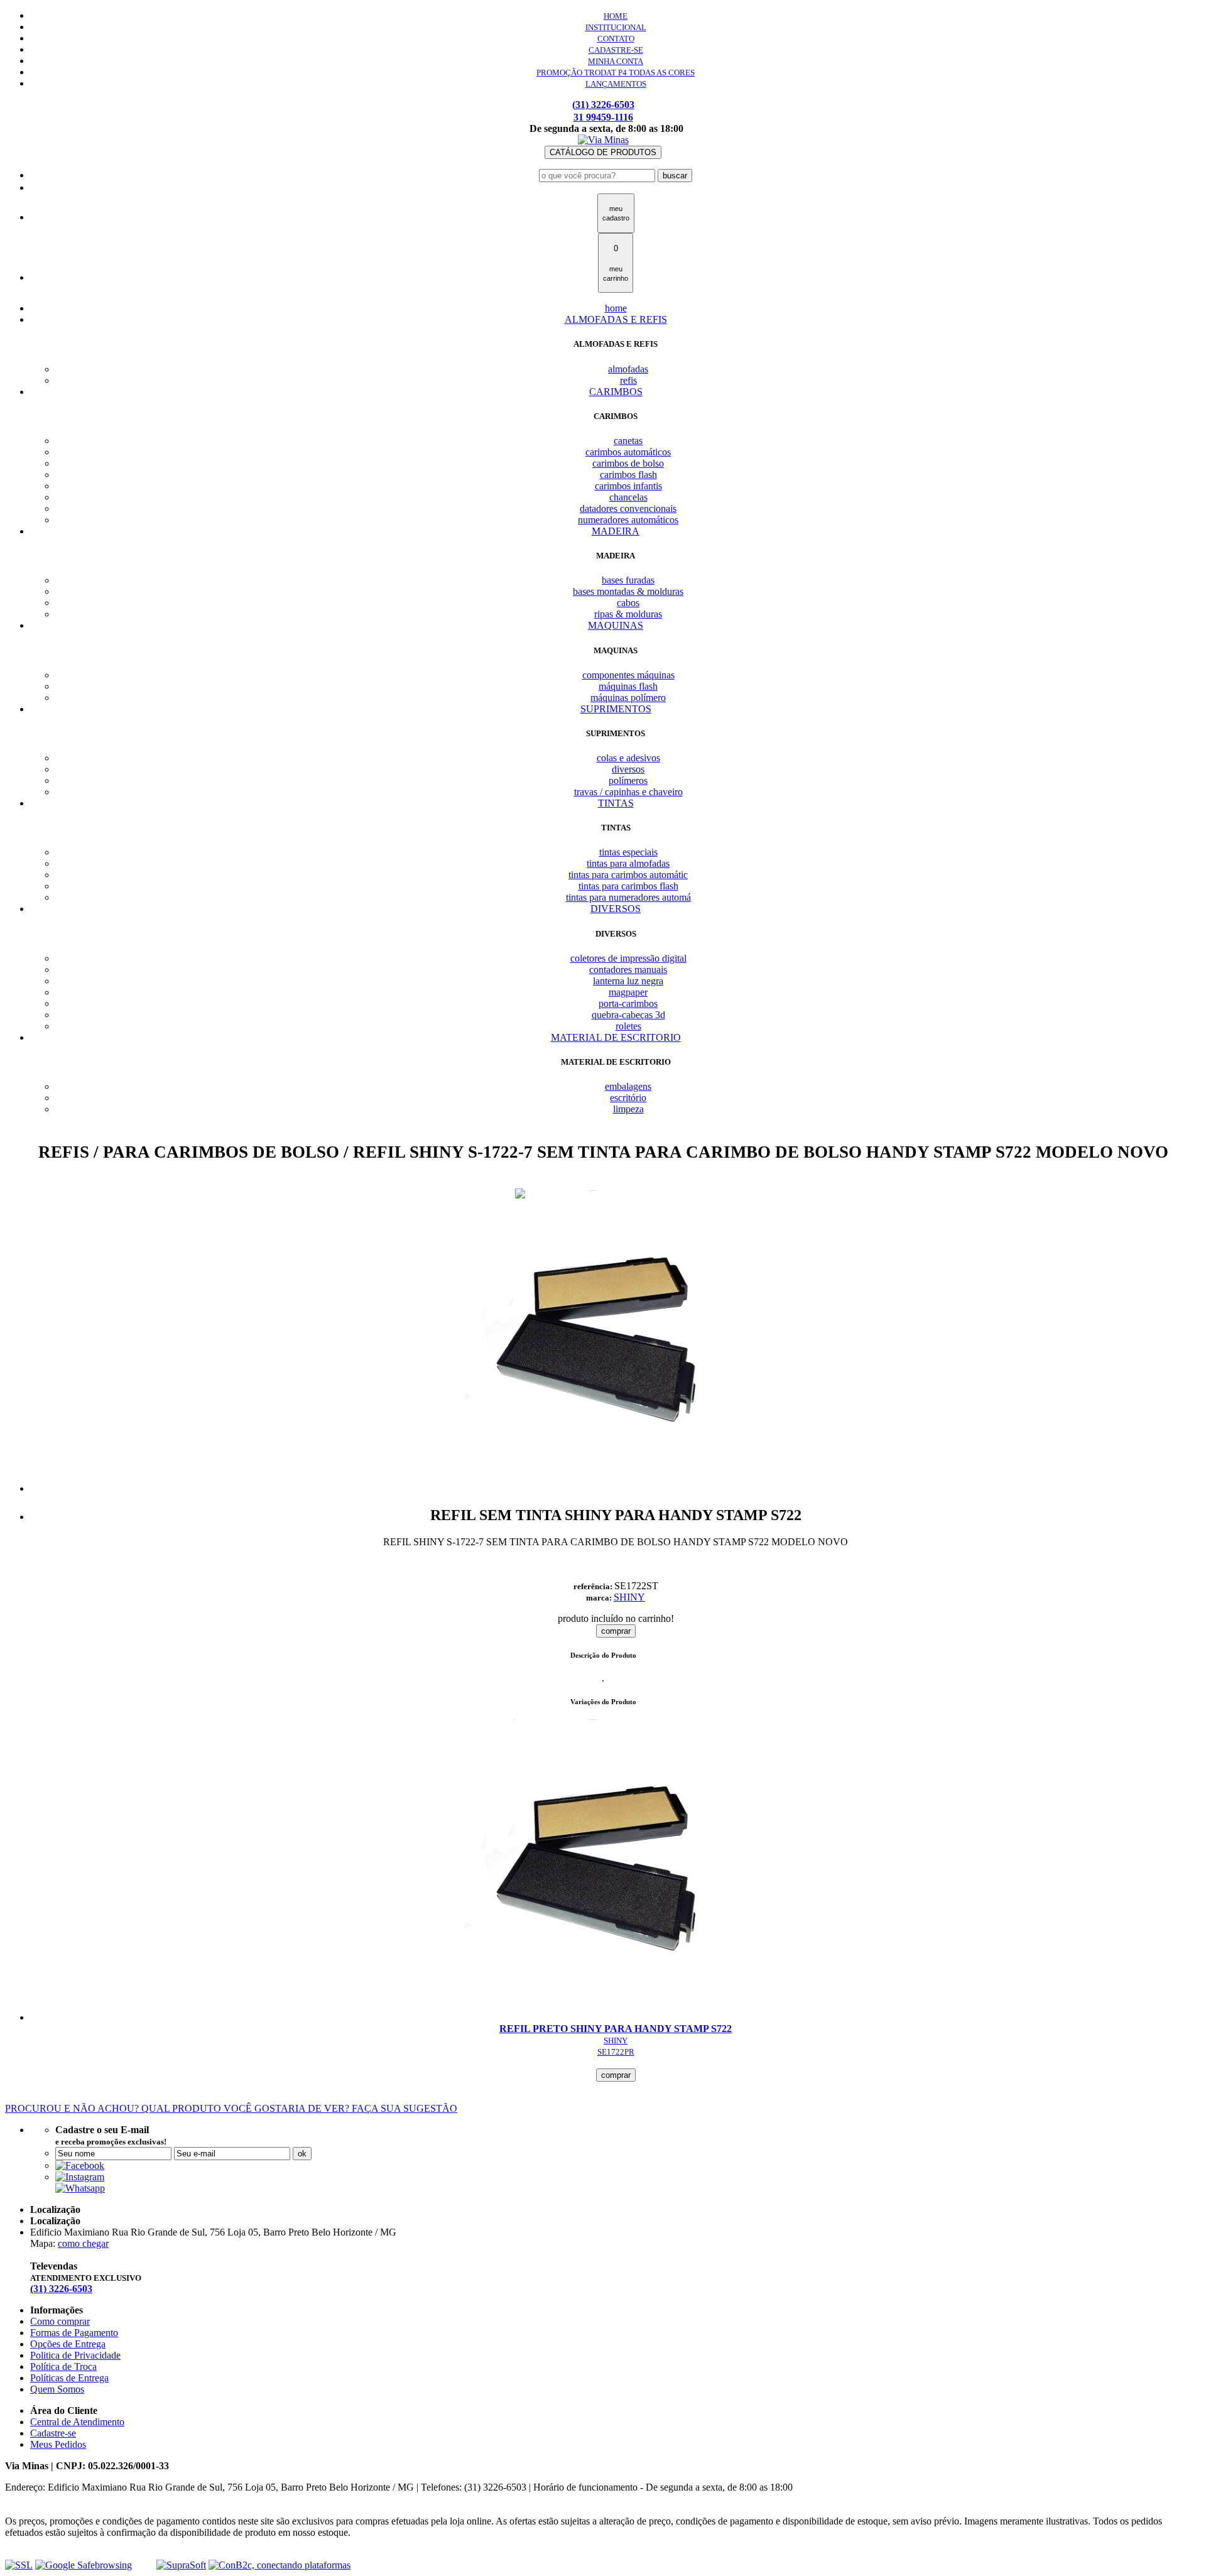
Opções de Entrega (68, 2344)
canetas (628, 441)
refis (628, 380)
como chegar (83, 2243)
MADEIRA (616, 531)
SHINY (629, 1597)
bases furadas (628, 580)
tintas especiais (628, 852)
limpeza (628, 1109)
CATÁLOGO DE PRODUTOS (603, 152)
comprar (616, 1631)
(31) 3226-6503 (603, 105)
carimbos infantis (628, 486)
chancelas (628, 497)
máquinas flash (628, 686)
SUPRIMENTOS (616, 709)
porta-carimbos (628, 1003)
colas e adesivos (628, 758)
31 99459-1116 (603, 117)
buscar (675, 176)
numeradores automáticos (628, 520)
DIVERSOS (616, 909)
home (616, 308)
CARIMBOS (616, 392)
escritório (628, 1098)
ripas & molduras (628, 614)
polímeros (628, 780)
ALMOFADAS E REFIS (616, 319)
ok (302, 2154)
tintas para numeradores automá (628, 897)
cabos (628, 603)
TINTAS (616, 803)
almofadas (628, 369)
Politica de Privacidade (75, 2355)
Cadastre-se (53, 2433)
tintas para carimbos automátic (628, 875)
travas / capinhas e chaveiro (628, 792)
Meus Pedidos (58, 2444)
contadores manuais (628, 970)
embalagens (628, 1086)
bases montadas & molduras (628, 591)
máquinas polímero (628, 698)
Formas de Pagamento (74, 2333)
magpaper (628, 992)
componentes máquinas (628, 675)
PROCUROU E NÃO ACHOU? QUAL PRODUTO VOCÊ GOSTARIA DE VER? (231, 2108)
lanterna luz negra (628, 981)
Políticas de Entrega (69, 2378)
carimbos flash (628, 475)
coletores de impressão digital (628, 958)
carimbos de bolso (628, 463)
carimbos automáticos (628, 452)
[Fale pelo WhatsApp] (80, 2188)
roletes (628, 1026)
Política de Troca (63, 2367)
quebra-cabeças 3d (628, 1015)
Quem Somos (57, 2389)
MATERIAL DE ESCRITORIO (616, 1037)
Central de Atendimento (77, 2422)
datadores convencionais (628, 508)
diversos (628, 769)
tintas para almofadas (628, 863)
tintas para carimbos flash (628, 886)
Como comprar (60, 2321)
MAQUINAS (616, 625)
